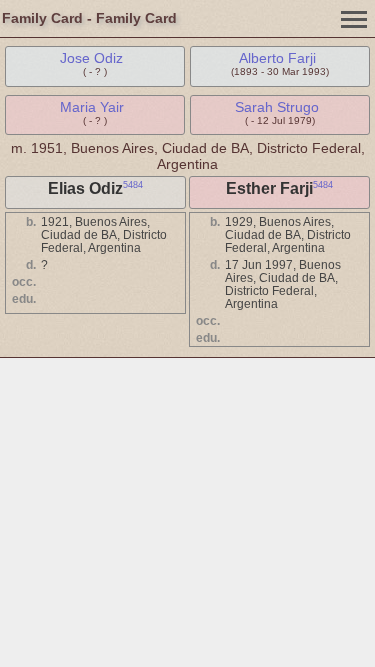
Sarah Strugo (277, 107)
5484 (133, 185)
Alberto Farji (277, 58)
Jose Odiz (91, 58)
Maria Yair (92, 107)
